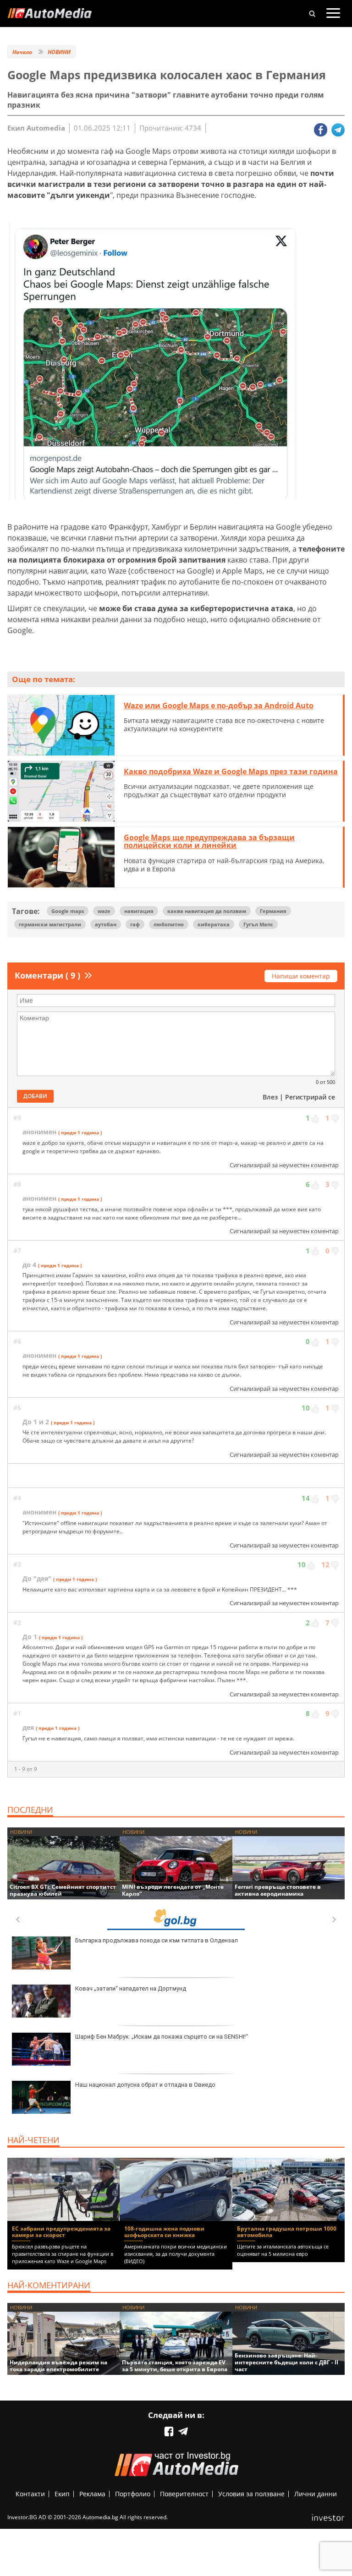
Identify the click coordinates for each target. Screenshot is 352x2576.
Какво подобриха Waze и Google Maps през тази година (231, 771)
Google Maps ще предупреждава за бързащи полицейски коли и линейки (209, 842)
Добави (35, 1096)
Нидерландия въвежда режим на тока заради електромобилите (58, 2366)
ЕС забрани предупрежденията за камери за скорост (61, 2232)
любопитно (169, 924)
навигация (139, 911)
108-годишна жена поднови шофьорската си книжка (164, 2232)
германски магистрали (50, 924)
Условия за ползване (251, 2494)
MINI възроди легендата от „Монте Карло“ (173, 1890)
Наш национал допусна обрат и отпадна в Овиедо (145, 2085)
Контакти (30, 2494)
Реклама (92, 2494)
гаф (135, 924)
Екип (62, 2494)
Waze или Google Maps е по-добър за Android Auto (219, 706)
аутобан (106, 924)
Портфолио (133, 2494)
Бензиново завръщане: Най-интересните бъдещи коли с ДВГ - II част (286, 2362)
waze (104, 911)
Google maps (68, 911)
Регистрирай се (310, 1097)
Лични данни (316, 2494)
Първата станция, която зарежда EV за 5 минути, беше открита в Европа (175, 2366)
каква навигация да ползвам (207, 911)
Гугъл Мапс (258, 924)
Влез (270, 1097)
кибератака (214, 924)
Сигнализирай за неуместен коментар (284, 1165)
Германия (273, 911)
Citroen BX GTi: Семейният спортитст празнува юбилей (63, 1890)
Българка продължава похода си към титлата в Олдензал (157, 1940)
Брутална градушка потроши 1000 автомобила (287, 2232)
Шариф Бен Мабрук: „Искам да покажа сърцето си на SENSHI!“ (162, 2037)
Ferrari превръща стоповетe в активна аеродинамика (278, 1890)
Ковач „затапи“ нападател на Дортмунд (131, 1988)
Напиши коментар (301, 976)
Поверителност (184, 2494)
